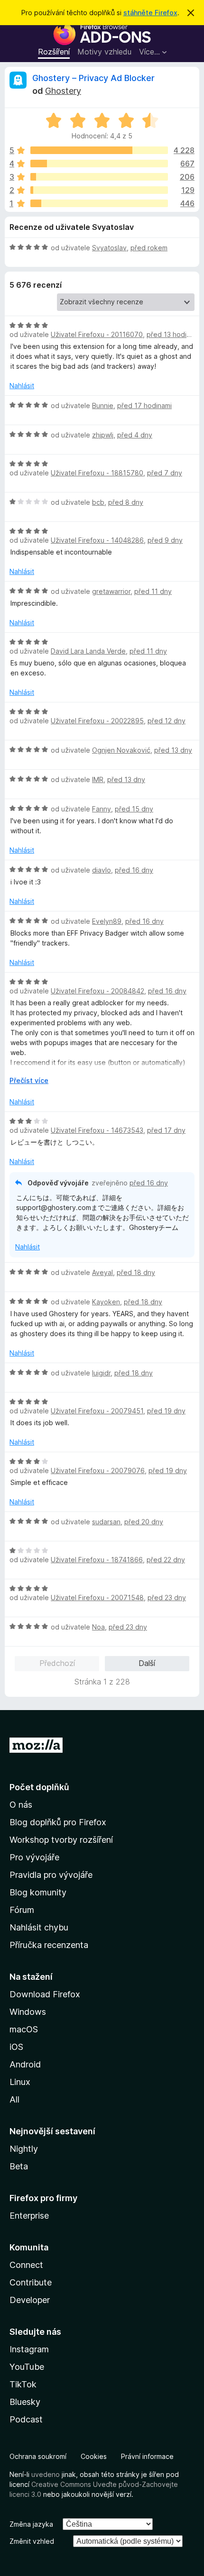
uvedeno (46, 2474)
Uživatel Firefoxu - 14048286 (97, 540)
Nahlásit (22, 386)
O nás (21, 1805)
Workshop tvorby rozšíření (61, 1840)
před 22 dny (166, 1560)
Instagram (29, 2349)
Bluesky (25, 2402)
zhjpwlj (103, 435)
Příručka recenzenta (49, 1945)
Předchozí (57, 1663)
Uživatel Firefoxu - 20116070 (97, 334)
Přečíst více (29, 1080)
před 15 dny (134, 809)
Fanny (102, 809)
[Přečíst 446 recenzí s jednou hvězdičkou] (99, 203)
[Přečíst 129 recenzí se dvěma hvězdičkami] (99, 190)
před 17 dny (166, 1130)
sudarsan (106, 1522)
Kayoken (106, 1302)
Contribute (31, 2282)
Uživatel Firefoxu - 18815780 (97, 473)
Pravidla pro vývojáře (51, 1875)
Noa (98, 1627)
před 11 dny (153, 591)
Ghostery (63, 91)
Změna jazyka (31, 2524)
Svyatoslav (109, 248)
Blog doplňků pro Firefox (58, 1822)
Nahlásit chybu (39, 1927)
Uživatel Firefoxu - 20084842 (97, 991)
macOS (24, 2029)
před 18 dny (136, 1272)
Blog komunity (38, 1892)
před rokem (149, 248)
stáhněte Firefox (150, 13)
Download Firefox (45, 1994)
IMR (98, 779)
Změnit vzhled (32, 2541)
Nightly (24, 2149)
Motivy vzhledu (104, 52)
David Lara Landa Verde (88, 651)
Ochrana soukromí (38, 2456)
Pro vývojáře (34, 1857)
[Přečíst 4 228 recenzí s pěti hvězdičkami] (99, 150)
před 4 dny (135, 435)
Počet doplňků (39, 1787)
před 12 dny (167, 721)
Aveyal (102, 1272)
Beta (19, 2166)
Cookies (94, 2456)
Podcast (26, 2419)
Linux (20, 2082)
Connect (26, 2265)
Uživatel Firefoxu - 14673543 (97, 1130)
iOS (16, 2047)
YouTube (27, 2367)
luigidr (101, 1373)
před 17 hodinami (144, 405)
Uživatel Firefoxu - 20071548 (97, 1597)
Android (25, 2064)
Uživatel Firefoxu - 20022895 (97, 721)
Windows (28, 2012)
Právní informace (147, 2456)
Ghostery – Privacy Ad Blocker (93, 78)
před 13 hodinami (174, 334)
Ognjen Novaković (121, 750)
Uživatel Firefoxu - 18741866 (97, 1560)
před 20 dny (144, 1522)
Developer (30, 2300)
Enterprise (29, 2216)
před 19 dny (166, 1411)
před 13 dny (173, 750)
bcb (98, 502)
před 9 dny (165, 540)
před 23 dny (167, 1597)
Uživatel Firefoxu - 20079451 (97, 1411)
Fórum (22, 1910)
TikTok (23, 2384)
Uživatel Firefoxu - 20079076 (98, 1470)
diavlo (102, 870)
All (14, 2099)
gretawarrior (111, 591)
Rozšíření (54, 52)
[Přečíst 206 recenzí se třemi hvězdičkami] (99, 177)
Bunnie (103, 405)
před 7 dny (165, 473)
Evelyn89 (107, 921)
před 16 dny (134, 870)
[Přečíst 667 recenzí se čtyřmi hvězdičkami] (99, 164)
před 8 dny (126, 502)
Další (147, 1663)
